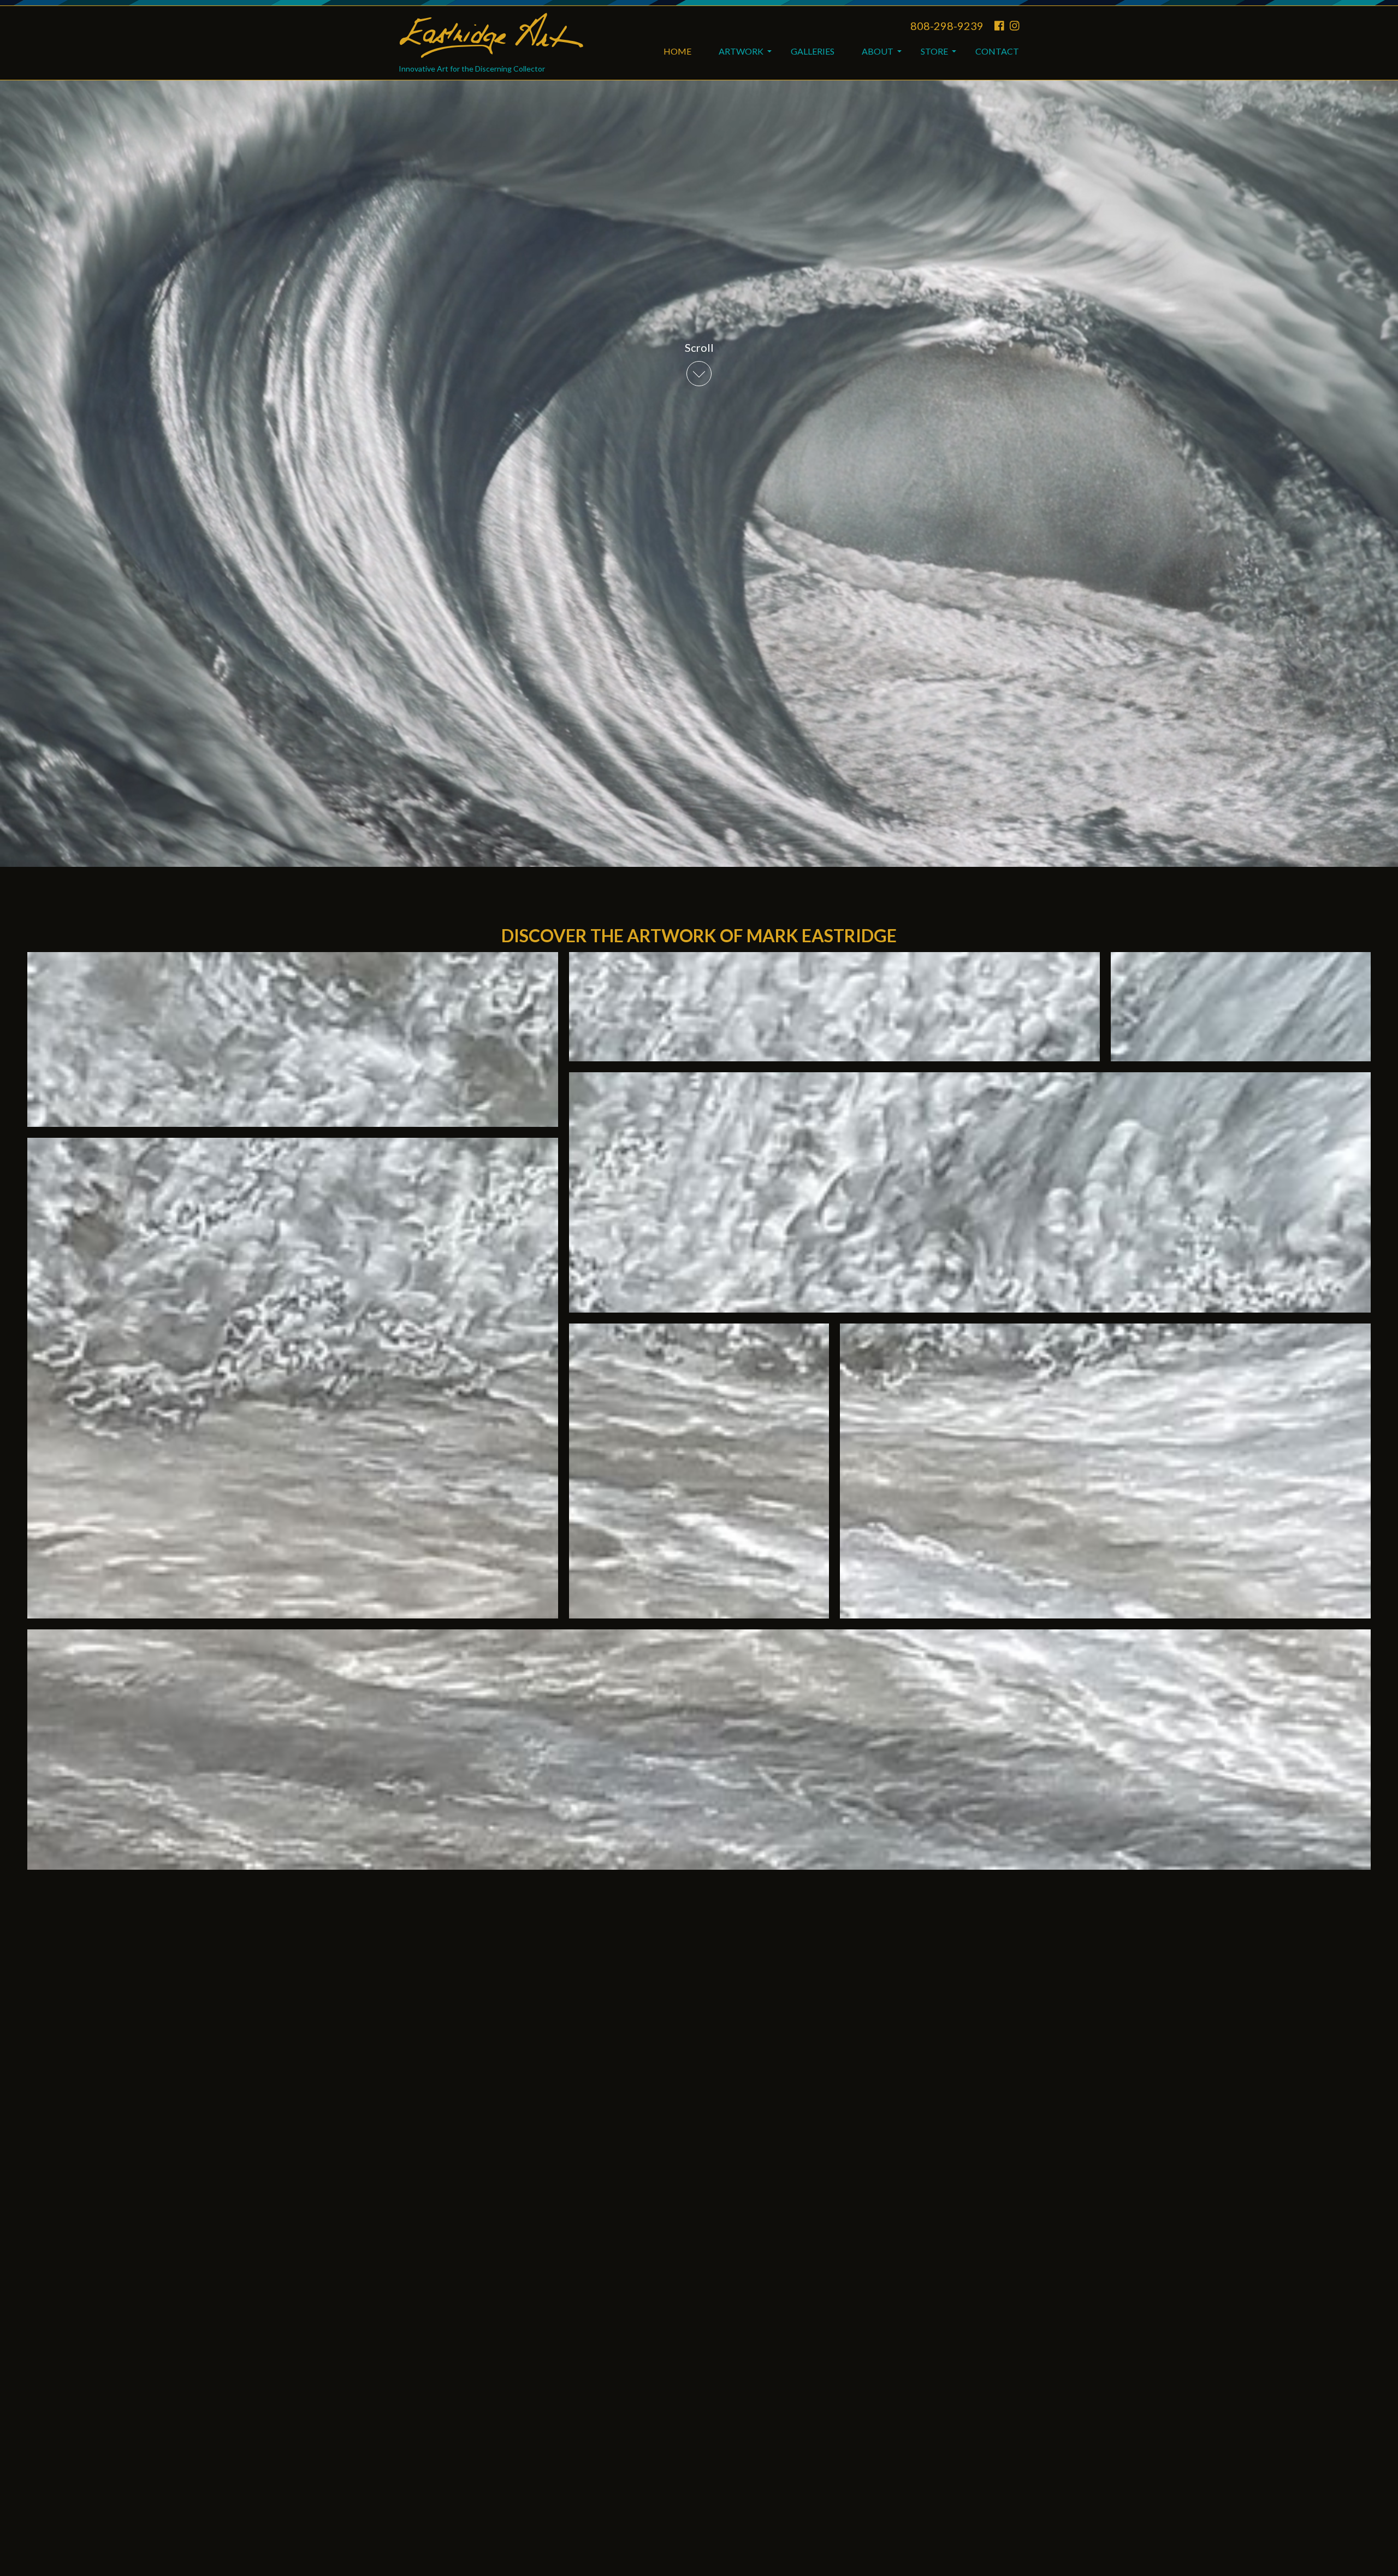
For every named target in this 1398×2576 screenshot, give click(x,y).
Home (677, 51)
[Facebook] (999, 26)
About (878, 51)
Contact (997, 51)
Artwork (741, 51)
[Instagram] (1015, 26)
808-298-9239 (947, 26)
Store (934, 51)
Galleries (813, 51)
